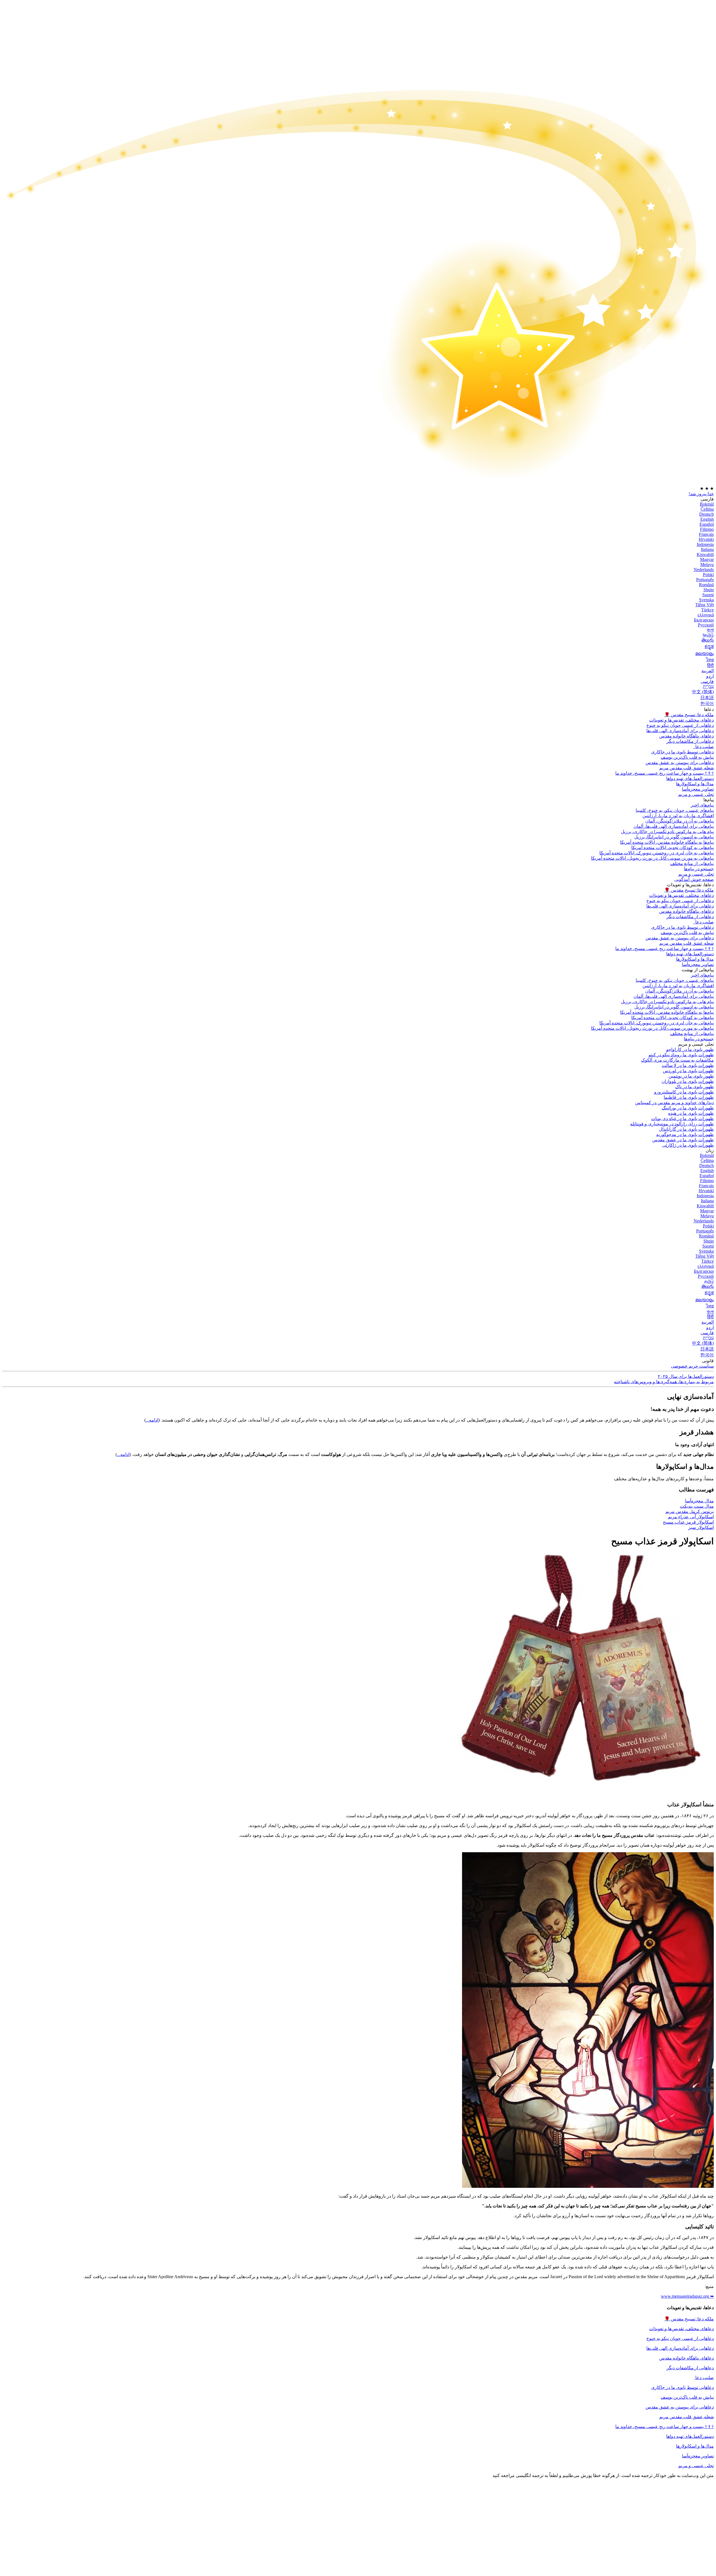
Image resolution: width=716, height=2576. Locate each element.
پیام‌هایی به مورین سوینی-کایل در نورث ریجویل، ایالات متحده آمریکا (652, 858)
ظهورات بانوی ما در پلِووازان (688, 1081)
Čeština (707, 509)
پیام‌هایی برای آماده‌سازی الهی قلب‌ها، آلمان (674, 826)
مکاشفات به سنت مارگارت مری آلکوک (677, 1060)
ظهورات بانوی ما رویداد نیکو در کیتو (681, 1055)
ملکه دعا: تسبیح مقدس (689, 715)
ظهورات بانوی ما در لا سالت (688, 1065)
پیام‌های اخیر (702, 805)
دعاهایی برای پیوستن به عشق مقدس (680, 763)
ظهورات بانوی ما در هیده (691, 1113)
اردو (710, 676)
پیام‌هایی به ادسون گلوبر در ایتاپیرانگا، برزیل (674, 837)
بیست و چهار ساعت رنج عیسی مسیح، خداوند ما (665, 773)
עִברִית (708, 686)
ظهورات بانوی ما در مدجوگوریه (685, 1134)
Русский (706, 625)
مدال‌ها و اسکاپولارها (695, 2446)
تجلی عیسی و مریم (696, 794)
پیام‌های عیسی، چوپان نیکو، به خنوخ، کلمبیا (675, 810)
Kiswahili (705, 554)
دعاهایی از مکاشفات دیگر (690, 741)
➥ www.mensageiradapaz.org (687, 2296)
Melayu (707, 565)
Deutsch (706, 514)
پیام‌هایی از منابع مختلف (692, 863)
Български (704, 620)
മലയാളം (705, 653)
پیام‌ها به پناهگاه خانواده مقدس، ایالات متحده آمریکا (667, 842)
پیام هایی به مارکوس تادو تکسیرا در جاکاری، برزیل (667, 832)
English (707, 519)
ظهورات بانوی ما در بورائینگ (688, 1108)
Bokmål (707, 504)
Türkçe (707, 610)
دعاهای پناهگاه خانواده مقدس (686, 736)
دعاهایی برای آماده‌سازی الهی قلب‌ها (680, 731)
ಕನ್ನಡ (709, 646)
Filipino (707, 529)
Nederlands (704, 570)
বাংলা (710, 630)
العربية (708, 671)
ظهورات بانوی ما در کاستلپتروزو (684, 1092)
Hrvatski (706, 539)
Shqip (709, 590)
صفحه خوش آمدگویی (694, 879)
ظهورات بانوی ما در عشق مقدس (683, 1140)
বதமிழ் (708, 635)
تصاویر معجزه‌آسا (698, 2456)
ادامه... (152, 1420)
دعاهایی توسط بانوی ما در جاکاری (682, 2387)
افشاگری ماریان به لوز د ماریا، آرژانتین (678, 816)
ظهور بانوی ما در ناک (694, 1087)
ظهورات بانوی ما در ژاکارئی (688, 1145)
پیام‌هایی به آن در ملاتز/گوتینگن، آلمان (680, 821)
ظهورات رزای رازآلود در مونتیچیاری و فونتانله (672, 1124)
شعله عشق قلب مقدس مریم (686, 768)
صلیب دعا (704, 747)
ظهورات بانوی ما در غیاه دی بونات (682, 1119)
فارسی (707, 681)
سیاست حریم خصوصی (692, 1366)
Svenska (706, 600)
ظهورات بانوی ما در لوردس (688, 1071)
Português (705, 580)
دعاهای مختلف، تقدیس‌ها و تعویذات (681, 720)
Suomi (708, 595)
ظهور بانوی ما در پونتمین (691, 1076)
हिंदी (710, 665)
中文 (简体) (703, 692)
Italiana (707, 549)
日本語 (707, 698)
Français (706, 534)
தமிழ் (709, 1281)
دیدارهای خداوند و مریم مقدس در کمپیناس (674, 1103)
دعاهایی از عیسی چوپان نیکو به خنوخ (680, 725)
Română (706, 585)
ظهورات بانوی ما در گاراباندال (686, 1129)
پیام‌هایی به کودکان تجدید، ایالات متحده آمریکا (673, 848)
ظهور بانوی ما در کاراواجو (690, 1049)
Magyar (707, 559)
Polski (708, 575)
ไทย (710, 660)
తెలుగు (708, 640)
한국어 (707, 703)
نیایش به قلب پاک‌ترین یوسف (687, 2397)
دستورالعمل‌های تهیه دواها (690, 2436)
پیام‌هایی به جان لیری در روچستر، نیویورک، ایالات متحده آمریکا (657, 853)
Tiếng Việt (705, 605)
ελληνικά (706, 615)
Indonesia (705, 544)
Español (707, 524)
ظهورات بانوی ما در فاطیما (689, 1097)
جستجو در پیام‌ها (699, 869)
